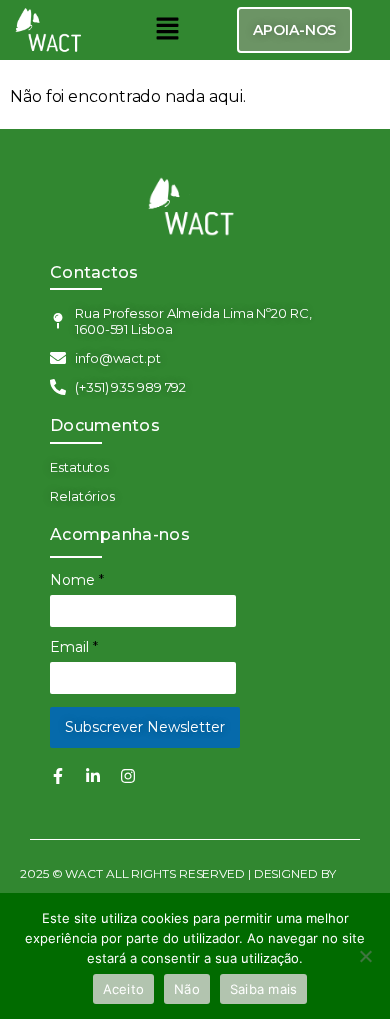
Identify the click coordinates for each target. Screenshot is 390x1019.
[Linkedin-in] (93, 776)
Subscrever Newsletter (145, 727)
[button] (167, 30)
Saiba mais (264, 989)
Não (187, 989)
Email (74, 647)
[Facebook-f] (58, 776)
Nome (77, 580)
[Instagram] (128, 776)
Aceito (124, 989)
